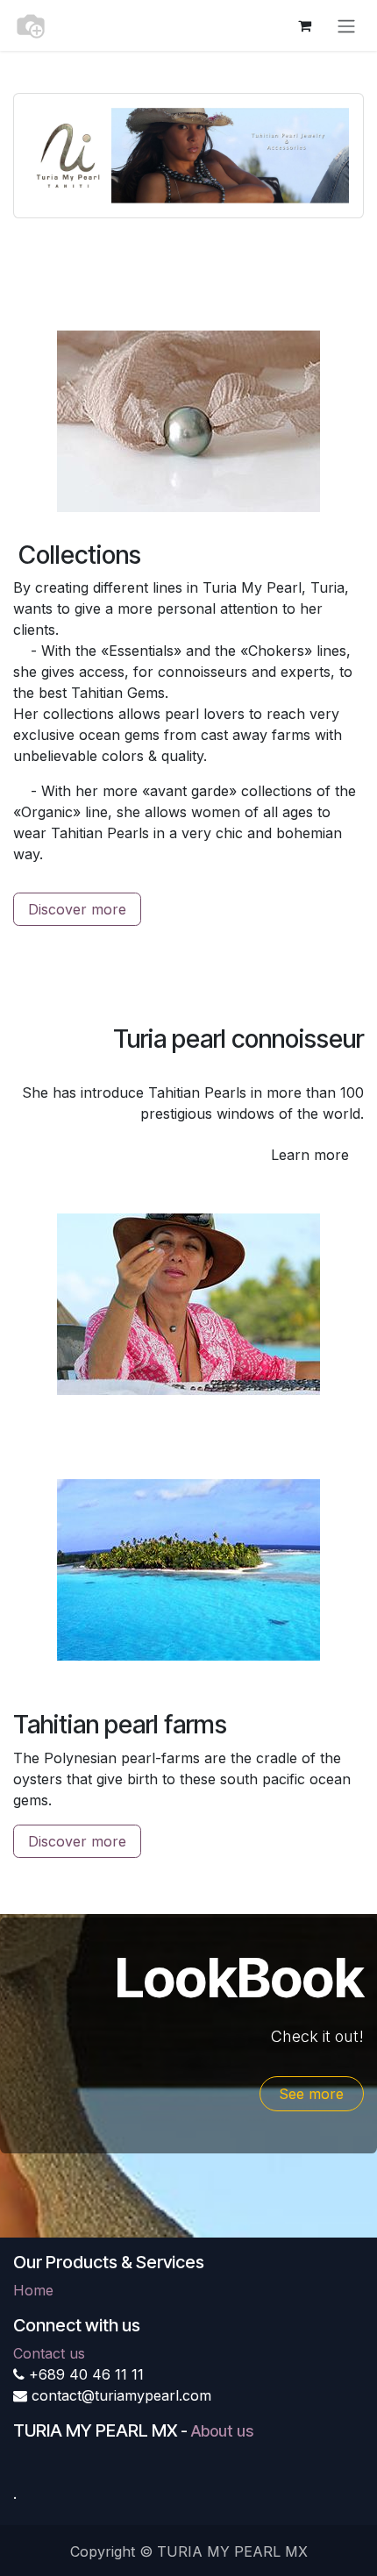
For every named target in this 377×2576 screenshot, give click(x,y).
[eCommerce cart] (304, 25)
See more (311, 2094)
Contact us (49, 2353)
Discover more (77, 909)
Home (33, 2290)
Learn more (310, 1155)
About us (222, 2431)
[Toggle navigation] (346, 25)
